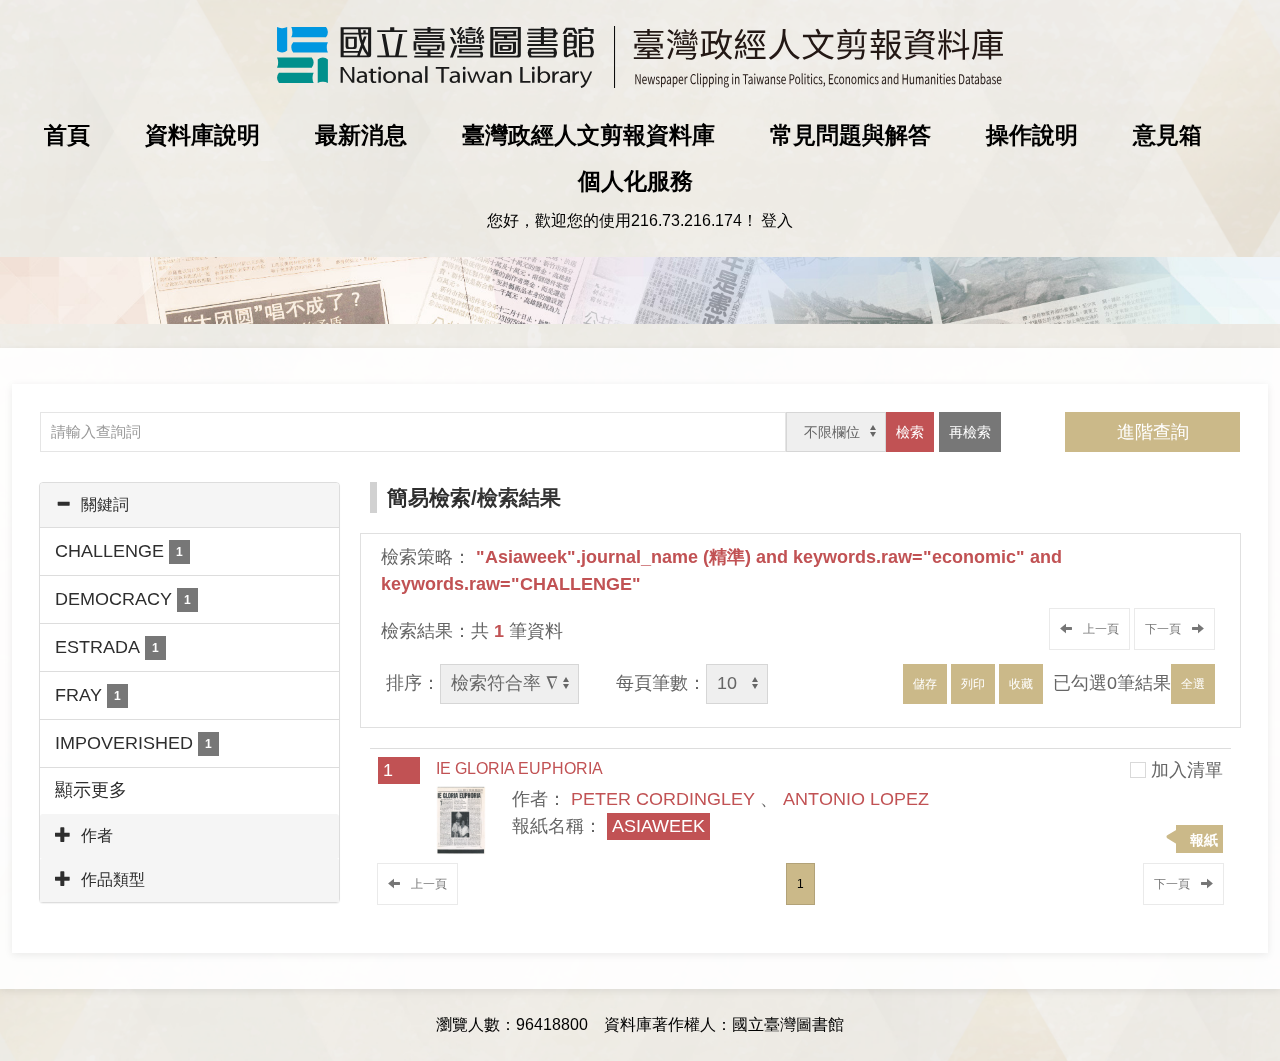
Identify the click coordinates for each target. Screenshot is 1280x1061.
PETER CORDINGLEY (663, 799)
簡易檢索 (429, 497)
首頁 (67, 135)
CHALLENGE (119, 551)
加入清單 (1187, 770)
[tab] (189, 505)
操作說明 (1032, 135)
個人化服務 (635, 181)
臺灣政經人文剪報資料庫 (588, 135)
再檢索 (970, 432)
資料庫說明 (202, 135)
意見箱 (1167, 135)
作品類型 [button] (113, 879)
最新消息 (361, 135)
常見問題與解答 (850, 135)
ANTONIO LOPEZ (856, 799)
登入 (777, 220)
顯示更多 (91, 790)
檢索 (910, 432)
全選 (1193, 684)
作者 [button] (97, 835)
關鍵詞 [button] (105, 504)
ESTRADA (107, 647)
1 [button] (800, 884)
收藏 (1021, 684)
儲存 (925, 684)
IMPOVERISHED (133, 743)
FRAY (88, 695)
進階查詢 (1153, 432)
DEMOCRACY (123, 599)
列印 (973, 684)
